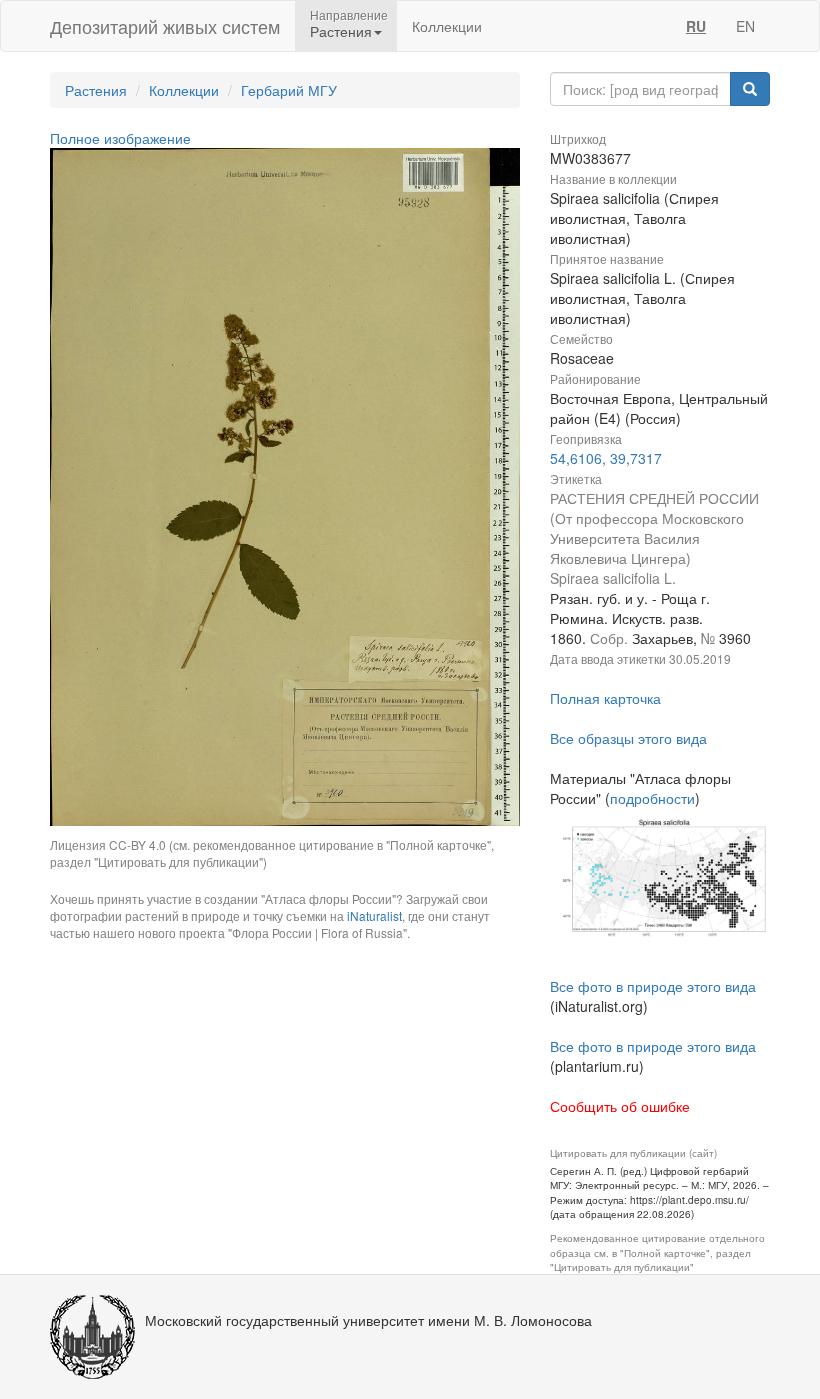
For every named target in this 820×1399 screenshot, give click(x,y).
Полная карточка (605, 698)
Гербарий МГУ (289, 90)
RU (696, 26)
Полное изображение (120, 138)
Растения (96, 90)
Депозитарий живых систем (165, 26)
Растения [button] (341, 31)
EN (745, 26)
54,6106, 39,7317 (606, 458)
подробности (652, 798)
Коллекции (447, 26)
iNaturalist (374, 915)
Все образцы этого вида (628, 738)
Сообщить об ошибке (620, 1106)
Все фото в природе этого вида (653, 986)
